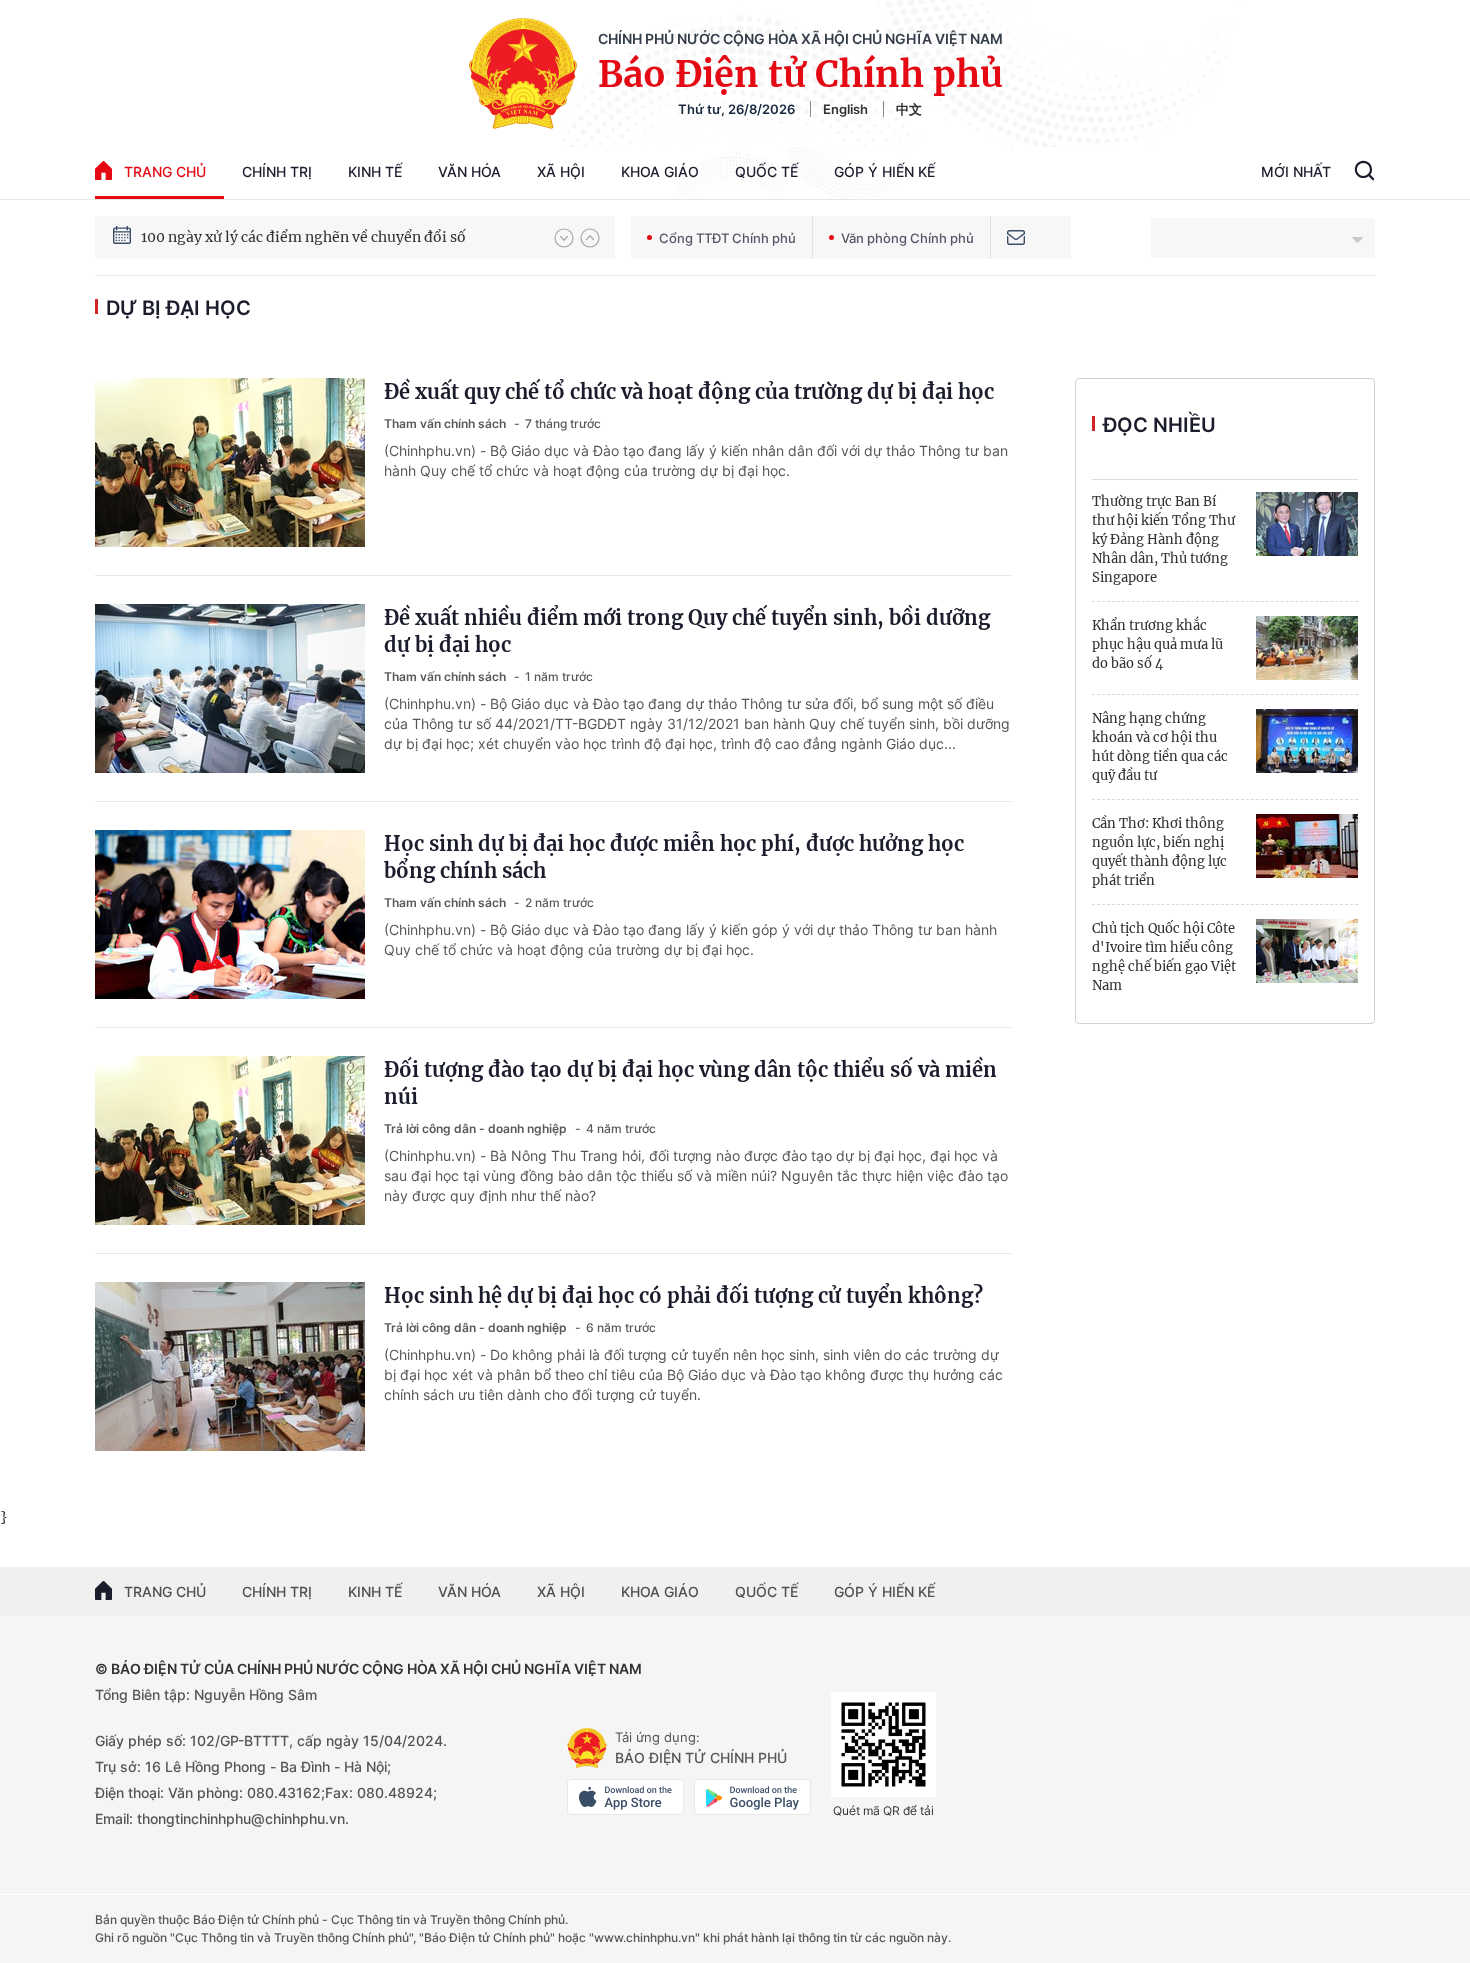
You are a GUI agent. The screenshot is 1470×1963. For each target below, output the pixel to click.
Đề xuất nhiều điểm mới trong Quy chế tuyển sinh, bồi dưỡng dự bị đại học (687, 631)
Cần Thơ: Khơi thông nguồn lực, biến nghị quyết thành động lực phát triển (1159, 852)
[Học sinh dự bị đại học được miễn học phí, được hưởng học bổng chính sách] (230, 914)
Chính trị (277, 171)
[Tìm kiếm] (1364, 173)
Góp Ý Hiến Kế (884, 171)
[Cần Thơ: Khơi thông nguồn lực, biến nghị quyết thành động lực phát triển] (1307, 846)
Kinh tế (375, 171)
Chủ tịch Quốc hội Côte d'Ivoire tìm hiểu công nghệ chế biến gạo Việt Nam (1164, 957)
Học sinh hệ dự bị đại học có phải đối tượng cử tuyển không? (683, 1295)
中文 (909, 109)
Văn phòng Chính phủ (907, 238)
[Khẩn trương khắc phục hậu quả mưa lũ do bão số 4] (1307, 648)
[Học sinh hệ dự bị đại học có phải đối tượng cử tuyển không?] (230, 1366)
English (845, 109)
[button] (564, 238)
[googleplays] (752, 1797)
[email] (1016, 237)
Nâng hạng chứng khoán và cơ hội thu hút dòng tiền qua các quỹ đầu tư (1160, 747)
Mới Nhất (1296, 171)
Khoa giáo (660, 171)
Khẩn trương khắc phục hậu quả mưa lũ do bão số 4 (1157, 644)
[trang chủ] (587, 1748)
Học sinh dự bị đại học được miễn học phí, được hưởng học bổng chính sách (674, 857)
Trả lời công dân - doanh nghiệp (477, 1128)
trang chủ (165, 171)
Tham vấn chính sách (446, 423)
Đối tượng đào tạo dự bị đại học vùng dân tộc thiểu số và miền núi (690, 1083)
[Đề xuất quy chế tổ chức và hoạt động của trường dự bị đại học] (230, 462)
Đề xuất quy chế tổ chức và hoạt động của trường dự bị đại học (689, 391)
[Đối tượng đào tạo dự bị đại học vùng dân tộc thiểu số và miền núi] (230, 1140)
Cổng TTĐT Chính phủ (727, 238)
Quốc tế (766, 171)
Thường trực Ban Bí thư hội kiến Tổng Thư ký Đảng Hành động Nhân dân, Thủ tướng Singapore (1163, 539)
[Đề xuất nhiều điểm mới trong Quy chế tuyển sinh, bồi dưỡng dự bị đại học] (230, 688)
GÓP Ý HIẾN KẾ (884, 1591)
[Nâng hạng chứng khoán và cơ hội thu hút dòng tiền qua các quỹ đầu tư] (1307, 741)
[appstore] (625, 1797)
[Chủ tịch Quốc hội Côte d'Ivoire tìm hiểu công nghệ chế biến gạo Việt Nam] (1307, 951)
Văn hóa (469, 171)
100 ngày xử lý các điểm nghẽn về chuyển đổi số (303, 237)
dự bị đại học (178, 308)
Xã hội (561, 171)
